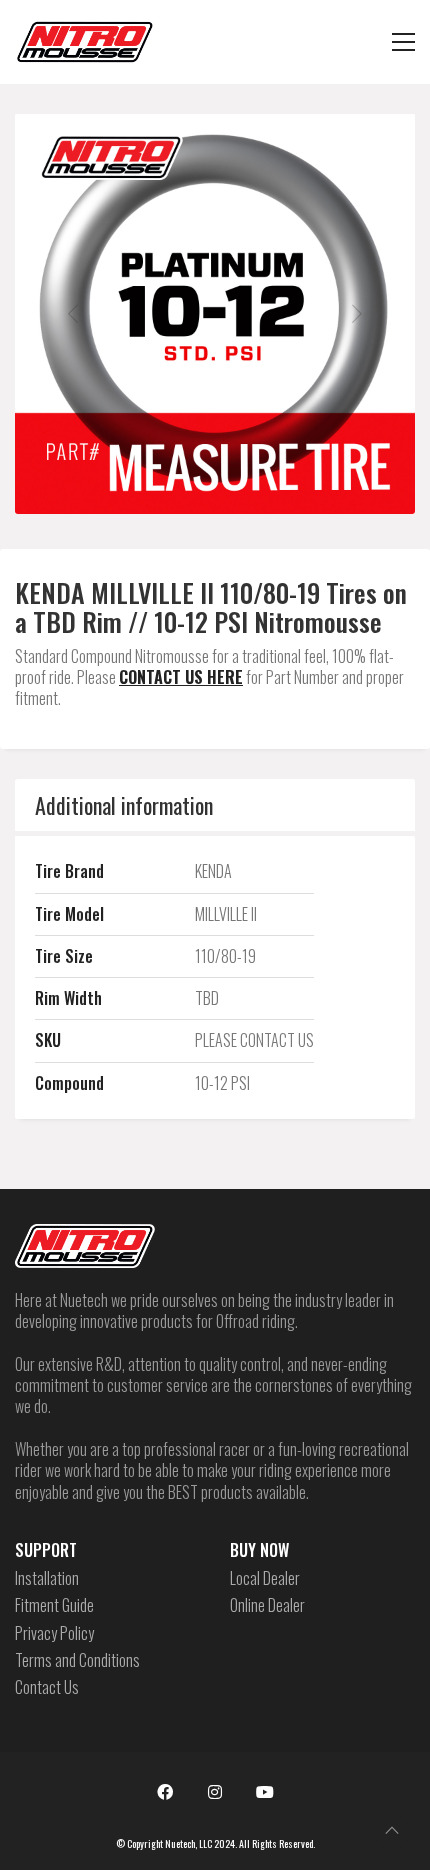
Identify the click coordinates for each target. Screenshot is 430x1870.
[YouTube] (265, 1792)
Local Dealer (265, 1578)
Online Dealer (267, 1605)
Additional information (124, 805)
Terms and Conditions (77, 1660)
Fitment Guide (54, 1605)
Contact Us (47, 1687)
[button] (403, 42)
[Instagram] (215, 1792)
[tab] (215, 805)
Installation (47, 1578)
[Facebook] (165, 1792)
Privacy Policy (54, 1633)
